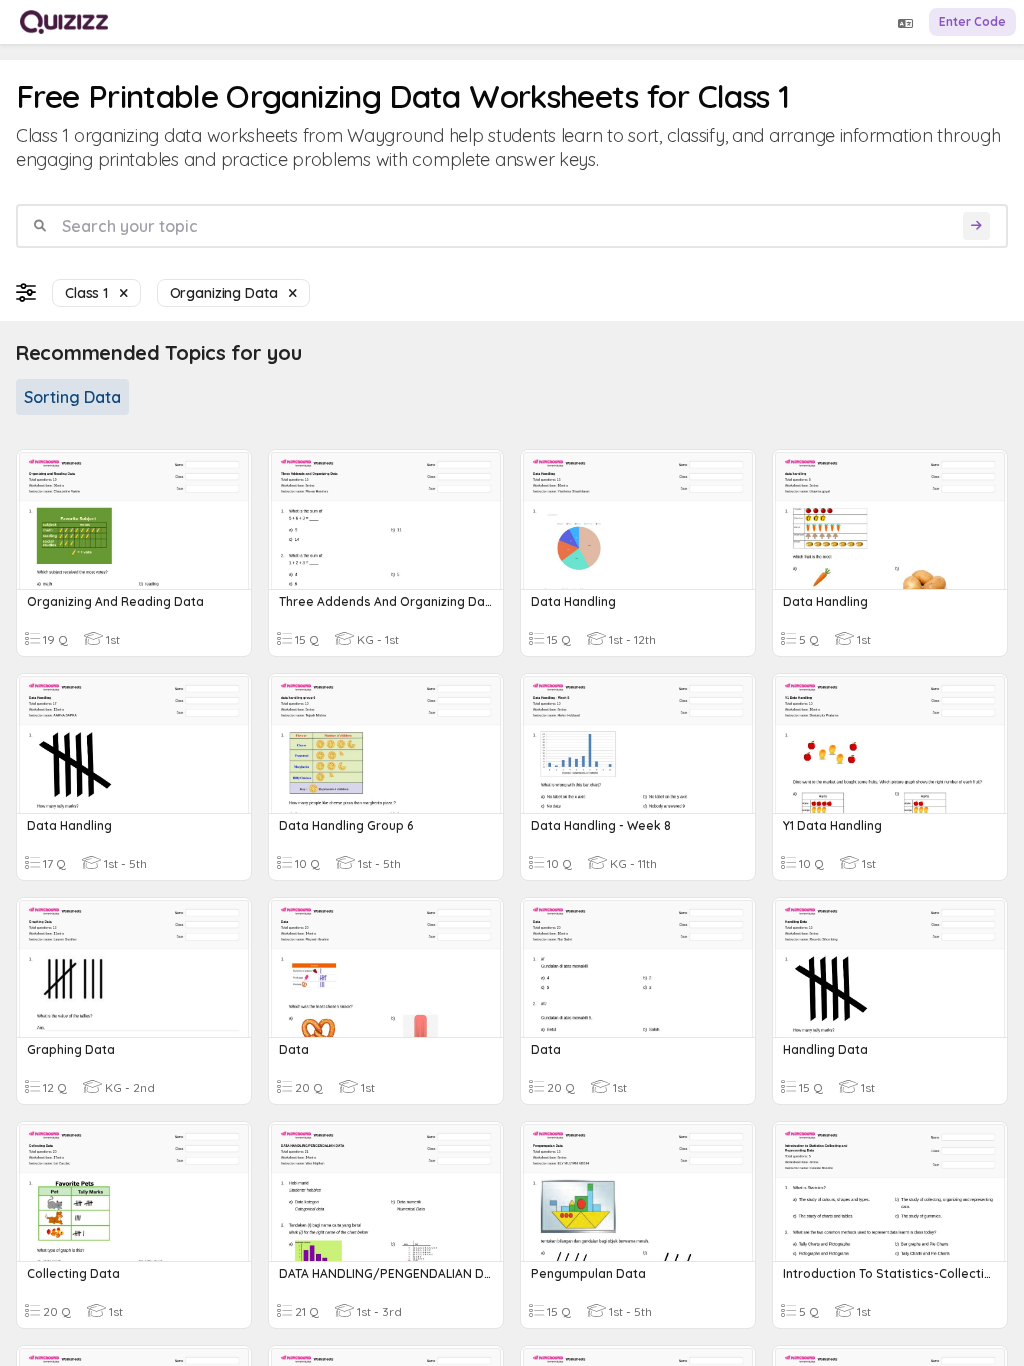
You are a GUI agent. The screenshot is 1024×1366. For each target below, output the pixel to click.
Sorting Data (72, 397)
